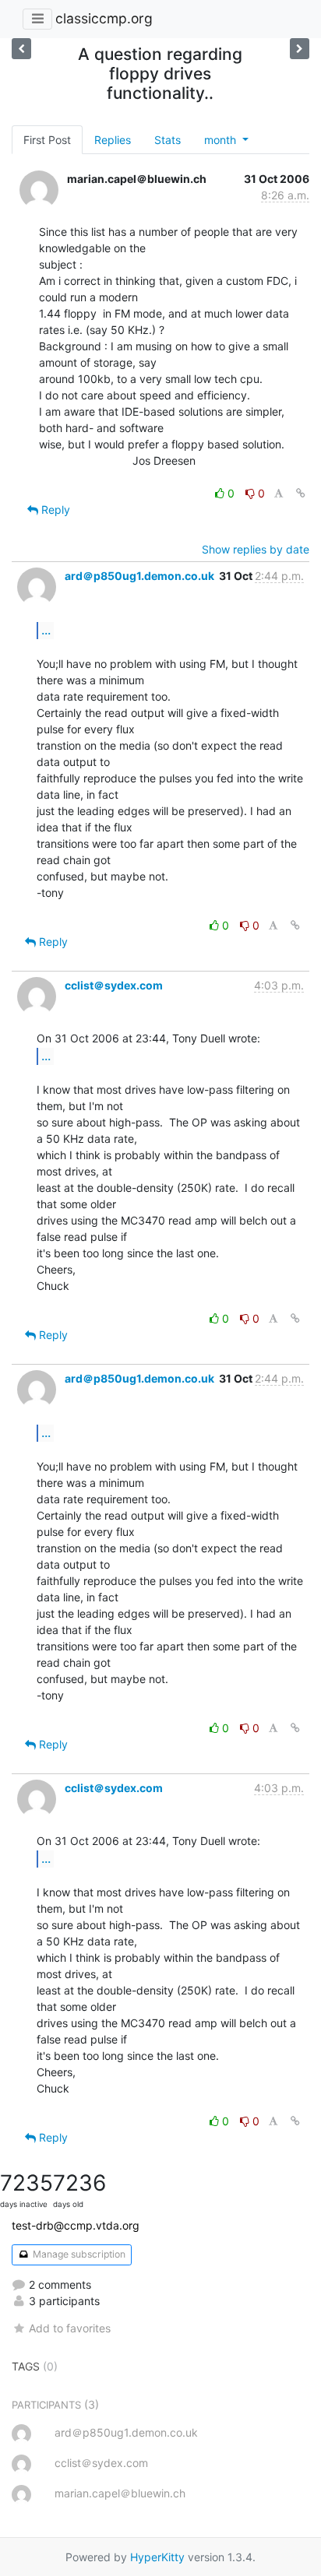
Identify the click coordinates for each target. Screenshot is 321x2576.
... (46, 630)
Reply (54, 510)
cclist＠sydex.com (114, 985)
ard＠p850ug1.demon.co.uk (139, 576)
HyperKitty (157, 2557)
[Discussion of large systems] (300, 49)
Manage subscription (78, 2254)
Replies (113, 140)
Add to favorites (70, 2328)
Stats (168, 140)
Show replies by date (256, 549)
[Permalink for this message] (301, 493)
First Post (47, 140)
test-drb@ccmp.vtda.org (76, 2225)
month (222, 140)
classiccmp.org (104, 18)
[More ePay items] (21, 49)
